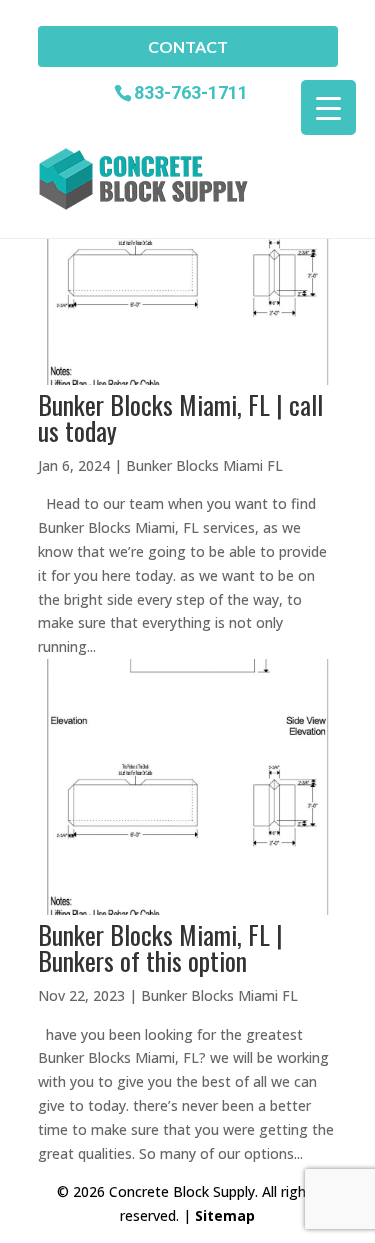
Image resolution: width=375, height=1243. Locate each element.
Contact (188, 46)
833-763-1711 (191, 91)
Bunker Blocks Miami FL (204, 465)
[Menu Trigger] (328, 107)
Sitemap (225, 1215)
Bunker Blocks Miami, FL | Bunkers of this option (160, 947)
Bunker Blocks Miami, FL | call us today (180, 417)
